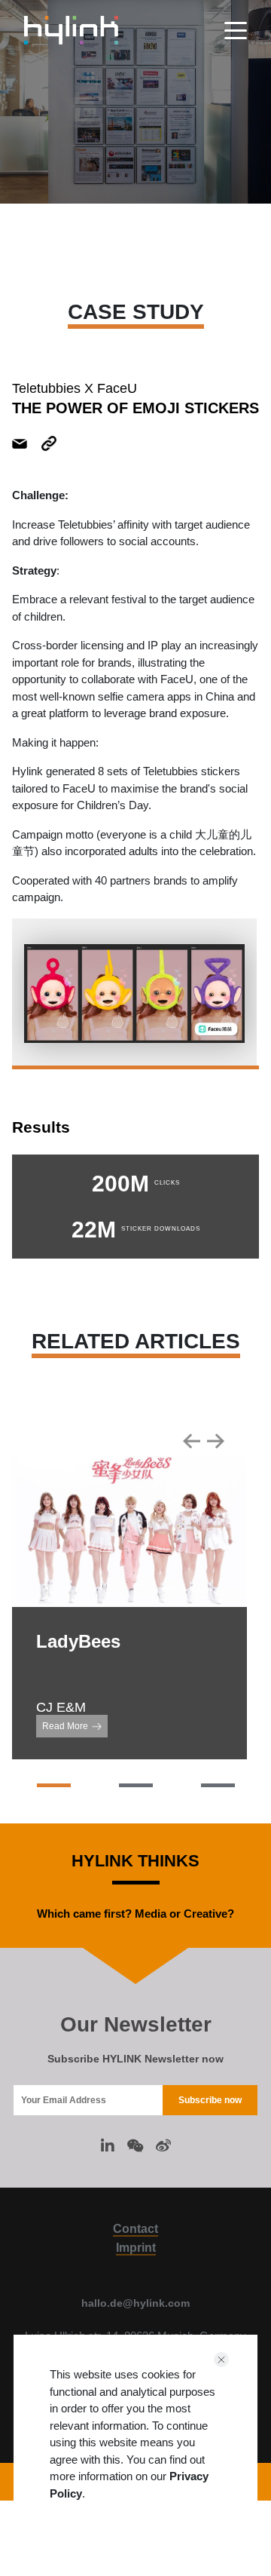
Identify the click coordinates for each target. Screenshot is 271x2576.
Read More (65, 1726)
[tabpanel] (134, 994)
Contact (135, 2229)
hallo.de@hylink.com (135, 2303)
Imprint (136, 2248)
